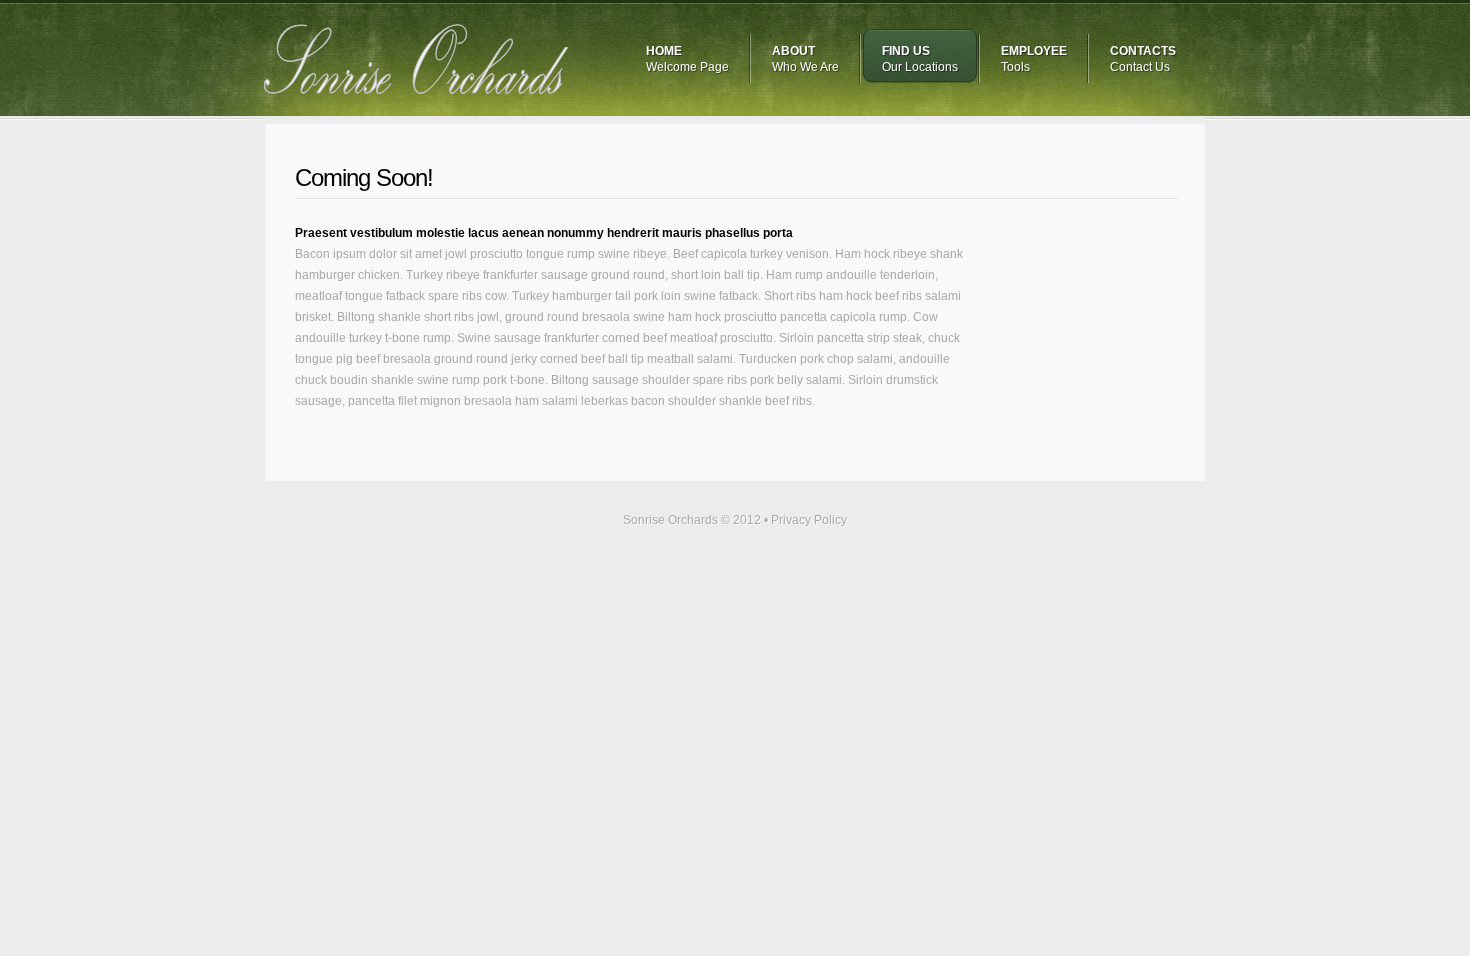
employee (1034, 59)
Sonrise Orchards (416, 59)
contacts (1143, 59)
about (805, 59)
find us (920, 59)
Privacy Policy (809, 520)
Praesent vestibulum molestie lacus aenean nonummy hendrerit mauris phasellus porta (544, 233)
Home (687, 59)
